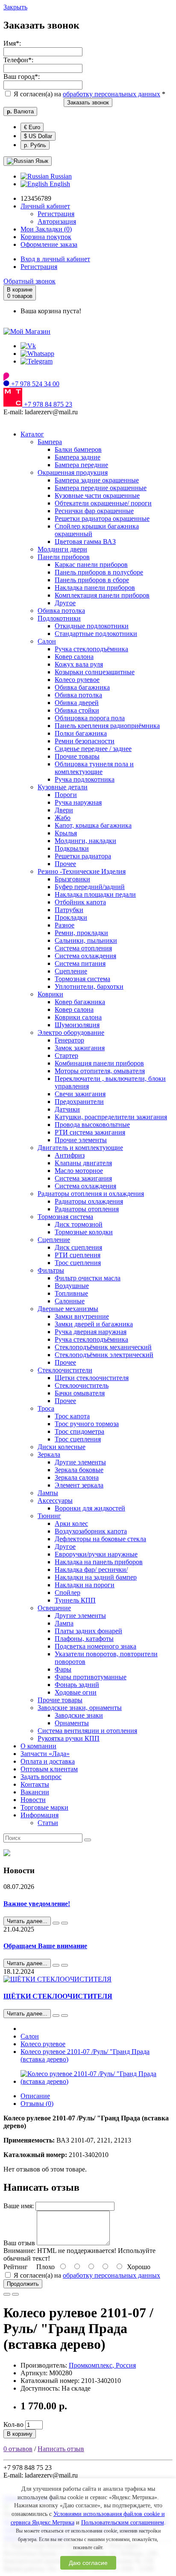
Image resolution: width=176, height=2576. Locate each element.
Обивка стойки (77, 710)
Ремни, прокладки (81, 933)
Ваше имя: (19, 2206)
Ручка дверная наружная (91, 1332)
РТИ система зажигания (90, 1132)
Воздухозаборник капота (91, 1531)
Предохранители (79, 1102)
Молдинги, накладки (85, 841)
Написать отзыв (61, 2449)
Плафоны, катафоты (84, 1639)
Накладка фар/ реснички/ (91, 1570)
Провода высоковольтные (92, 1125)
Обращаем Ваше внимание (45, 1946)
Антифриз (70, 1155)
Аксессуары (55, 1500)
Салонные (70, 1301)
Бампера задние (78, 457)
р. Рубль (35, 145)
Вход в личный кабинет (55, 259)
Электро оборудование (71, 1032)
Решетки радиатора (83, 856)
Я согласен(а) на (89, 94)
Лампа (64, 1623)
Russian (60, 176)
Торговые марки (44, 1807)
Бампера (50, 442)
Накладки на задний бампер (96, 1577)
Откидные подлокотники (92, 626)
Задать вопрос (41, 1777)
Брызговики (72, 879)
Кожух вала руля (79, 664)
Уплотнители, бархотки (89, 986)
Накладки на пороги (85, 1585)
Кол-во (13, 2424)
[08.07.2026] (56, 1923)
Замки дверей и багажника (94, 1324)
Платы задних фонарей (88, 1631)
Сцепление (71, 971)
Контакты (35, 1784)
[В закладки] (7, 2294)
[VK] (28, 346)
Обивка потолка (61, 611)
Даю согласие (88, 2563)
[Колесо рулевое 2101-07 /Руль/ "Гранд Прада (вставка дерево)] (97, 2081)
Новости (33, 1800)
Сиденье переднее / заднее (93, 749)
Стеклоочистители (65, 1370)
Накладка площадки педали (95, 894)
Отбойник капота (80, 902)
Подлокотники (59, 618)
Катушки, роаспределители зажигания (111, 1117)
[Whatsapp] (37, 354)
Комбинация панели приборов (99, 1063)
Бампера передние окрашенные (101, 488)
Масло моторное (79, 1171)
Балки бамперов (78, 449)
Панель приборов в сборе (92, 580)
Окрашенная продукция (73, 472)
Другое (65, 603)
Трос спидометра (79, 1431)
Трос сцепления (78, 1263)
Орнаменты (72, 1723)
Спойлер (67, 1593)
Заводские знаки (79, 1715)
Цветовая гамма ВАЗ (85, 541)
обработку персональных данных (111, 94)
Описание (35, 2096)
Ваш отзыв (19, 2243)
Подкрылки (72, 848)
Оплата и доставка (48, 1761)
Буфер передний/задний (90, 887)
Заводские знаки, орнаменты (80, 1708)
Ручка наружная (78, 802)
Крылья (66, 833)
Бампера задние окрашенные (97, 480)
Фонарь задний (77, 1685)
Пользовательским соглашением (123, 2523)
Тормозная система (82, 979)
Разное (65, 925)
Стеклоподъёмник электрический (104, 1355)
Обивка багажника (82, 687)
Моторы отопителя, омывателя (100, 1071)
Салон (47, 641)
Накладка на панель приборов (99, 1562)
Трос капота (72, 1416)
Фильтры (51, 1270)
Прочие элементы (81, 1140)
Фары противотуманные (91, 1677)
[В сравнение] (15, 2294)
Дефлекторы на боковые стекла (100, 1539)
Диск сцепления (78, 1247)
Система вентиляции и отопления (87, 1731)
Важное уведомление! (37, 1904)
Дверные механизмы (68, 1309)
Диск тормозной (79, 1224)
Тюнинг (49, 1516)
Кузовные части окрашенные (97, 495)
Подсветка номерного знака (95, 1646)
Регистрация (56, 214)
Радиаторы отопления (87, 1209)
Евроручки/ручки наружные (96, 1554)
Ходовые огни (76, 1692)
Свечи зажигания (80, 1094)
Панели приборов (64, 557)
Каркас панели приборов (91, 565)
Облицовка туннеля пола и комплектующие (94, 768)
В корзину (20, 2434)
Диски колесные (62, 1447)
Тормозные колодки (84, 1232)
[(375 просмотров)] (65, 2016)
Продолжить (23, 2284)
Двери (64, 810)
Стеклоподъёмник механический (103, 1347)
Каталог (32, 434)
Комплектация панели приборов (102, 595)
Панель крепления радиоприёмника (107, 726)
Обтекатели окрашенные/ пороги (103, 503)
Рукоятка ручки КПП (69, 1738)
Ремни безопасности (85, 741)
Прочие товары (77, 756)
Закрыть (15, 7)
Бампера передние (81, 465)
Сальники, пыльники (86, 940)
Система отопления (83, 948)
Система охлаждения (85, 956)
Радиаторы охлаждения (89, 1201)
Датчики (67, 1109)
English (59, 184)
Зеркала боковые (79, 1470)
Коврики (50, 994)
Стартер (66, 1056)
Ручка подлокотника (85, 779)
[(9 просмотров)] (65, 1923)
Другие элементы (80, 1462)
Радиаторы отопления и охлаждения (91, 1194)
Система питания (80, 963)
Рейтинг (16, 2267)
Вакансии (35, 1792)
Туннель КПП (75, 1600)
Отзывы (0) (37, 2104)
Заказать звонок (88, 103)
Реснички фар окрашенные (94, 511)
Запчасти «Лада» (45, 1754)
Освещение (54, 1608)
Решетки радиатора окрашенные (102, 518)
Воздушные (72, 1286)
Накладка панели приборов (95, 588)
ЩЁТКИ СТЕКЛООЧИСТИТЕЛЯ (58, 1996)
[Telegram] (37, 361)
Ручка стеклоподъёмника (91, 649)
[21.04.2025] (56, 1965)
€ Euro (32, 127)
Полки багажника (81, 733)
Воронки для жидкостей (90, 1508)
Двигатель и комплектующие (80, 1148)
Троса (46, 1408)
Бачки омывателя (80, 1393)
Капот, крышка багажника (93, 825)
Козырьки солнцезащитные (95, 672)
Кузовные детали (63, 787)
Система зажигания (83, 1178)
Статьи (48, 1823)
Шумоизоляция (77, 1025)
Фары (63, 1669)
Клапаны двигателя (83, 1163)
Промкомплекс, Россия (102, 2365)
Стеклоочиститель (82, 1385)
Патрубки (69, 910)
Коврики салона (78, 1017)
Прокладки (71, 917)
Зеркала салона (77, 1477)
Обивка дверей (77, 703)
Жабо (63, 818)
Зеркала (49, 1454)
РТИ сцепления (78, 1255)
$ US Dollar (38, 136)
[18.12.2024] (56, 2016)
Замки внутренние (82, 1316)
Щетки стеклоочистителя (92, 1378)
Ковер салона (74, 657)
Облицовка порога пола (90, 718)
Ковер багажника (80, 1002)
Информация (40, 1815)
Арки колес (71, 1523)
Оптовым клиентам (49, 1769)
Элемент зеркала (79, 1485)
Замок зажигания (80, 1048)
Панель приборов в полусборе (99, 572)
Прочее (65, 864)
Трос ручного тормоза (87, 1424)
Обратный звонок (29, 281)
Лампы (48, 1493)
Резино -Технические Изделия (82, 871)
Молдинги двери (62, 549)
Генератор (69, 1040)
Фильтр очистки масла (88, 1278)
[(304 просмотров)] (65, 1965)
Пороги (66, 795)
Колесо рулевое (77, 680)
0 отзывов (18, 2449)
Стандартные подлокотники (96, 634)
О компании (38, 1746)
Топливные (71, 1293)
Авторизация (57, 221)
